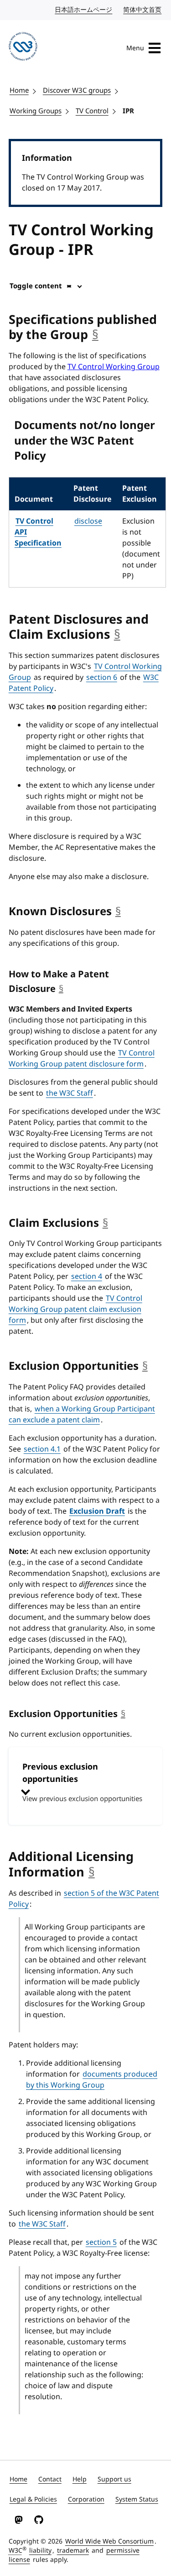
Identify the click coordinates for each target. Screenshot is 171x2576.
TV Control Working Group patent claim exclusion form (75, 1309)
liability (40, 2551)
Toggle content (36, 286)
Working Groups (36, 111)
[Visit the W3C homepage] (23, 48)
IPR (128, 111)
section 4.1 (42, 1449)
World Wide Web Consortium (109, 2542)
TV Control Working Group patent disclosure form (82, 1059)
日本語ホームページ (84, 10)
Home (19, 90)
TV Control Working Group (114, 367)
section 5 (101, 2242)
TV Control (92, 111)
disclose (88, 521)
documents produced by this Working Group (92, 2080)
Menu (135, 48)
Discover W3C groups (77, 90)
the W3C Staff (70, 1093)
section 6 (102, 678)
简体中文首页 (143, 10)
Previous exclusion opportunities (82, 1782)
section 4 (87, 1277)
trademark (73, 2551)
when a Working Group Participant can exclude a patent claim (82, 1415)
